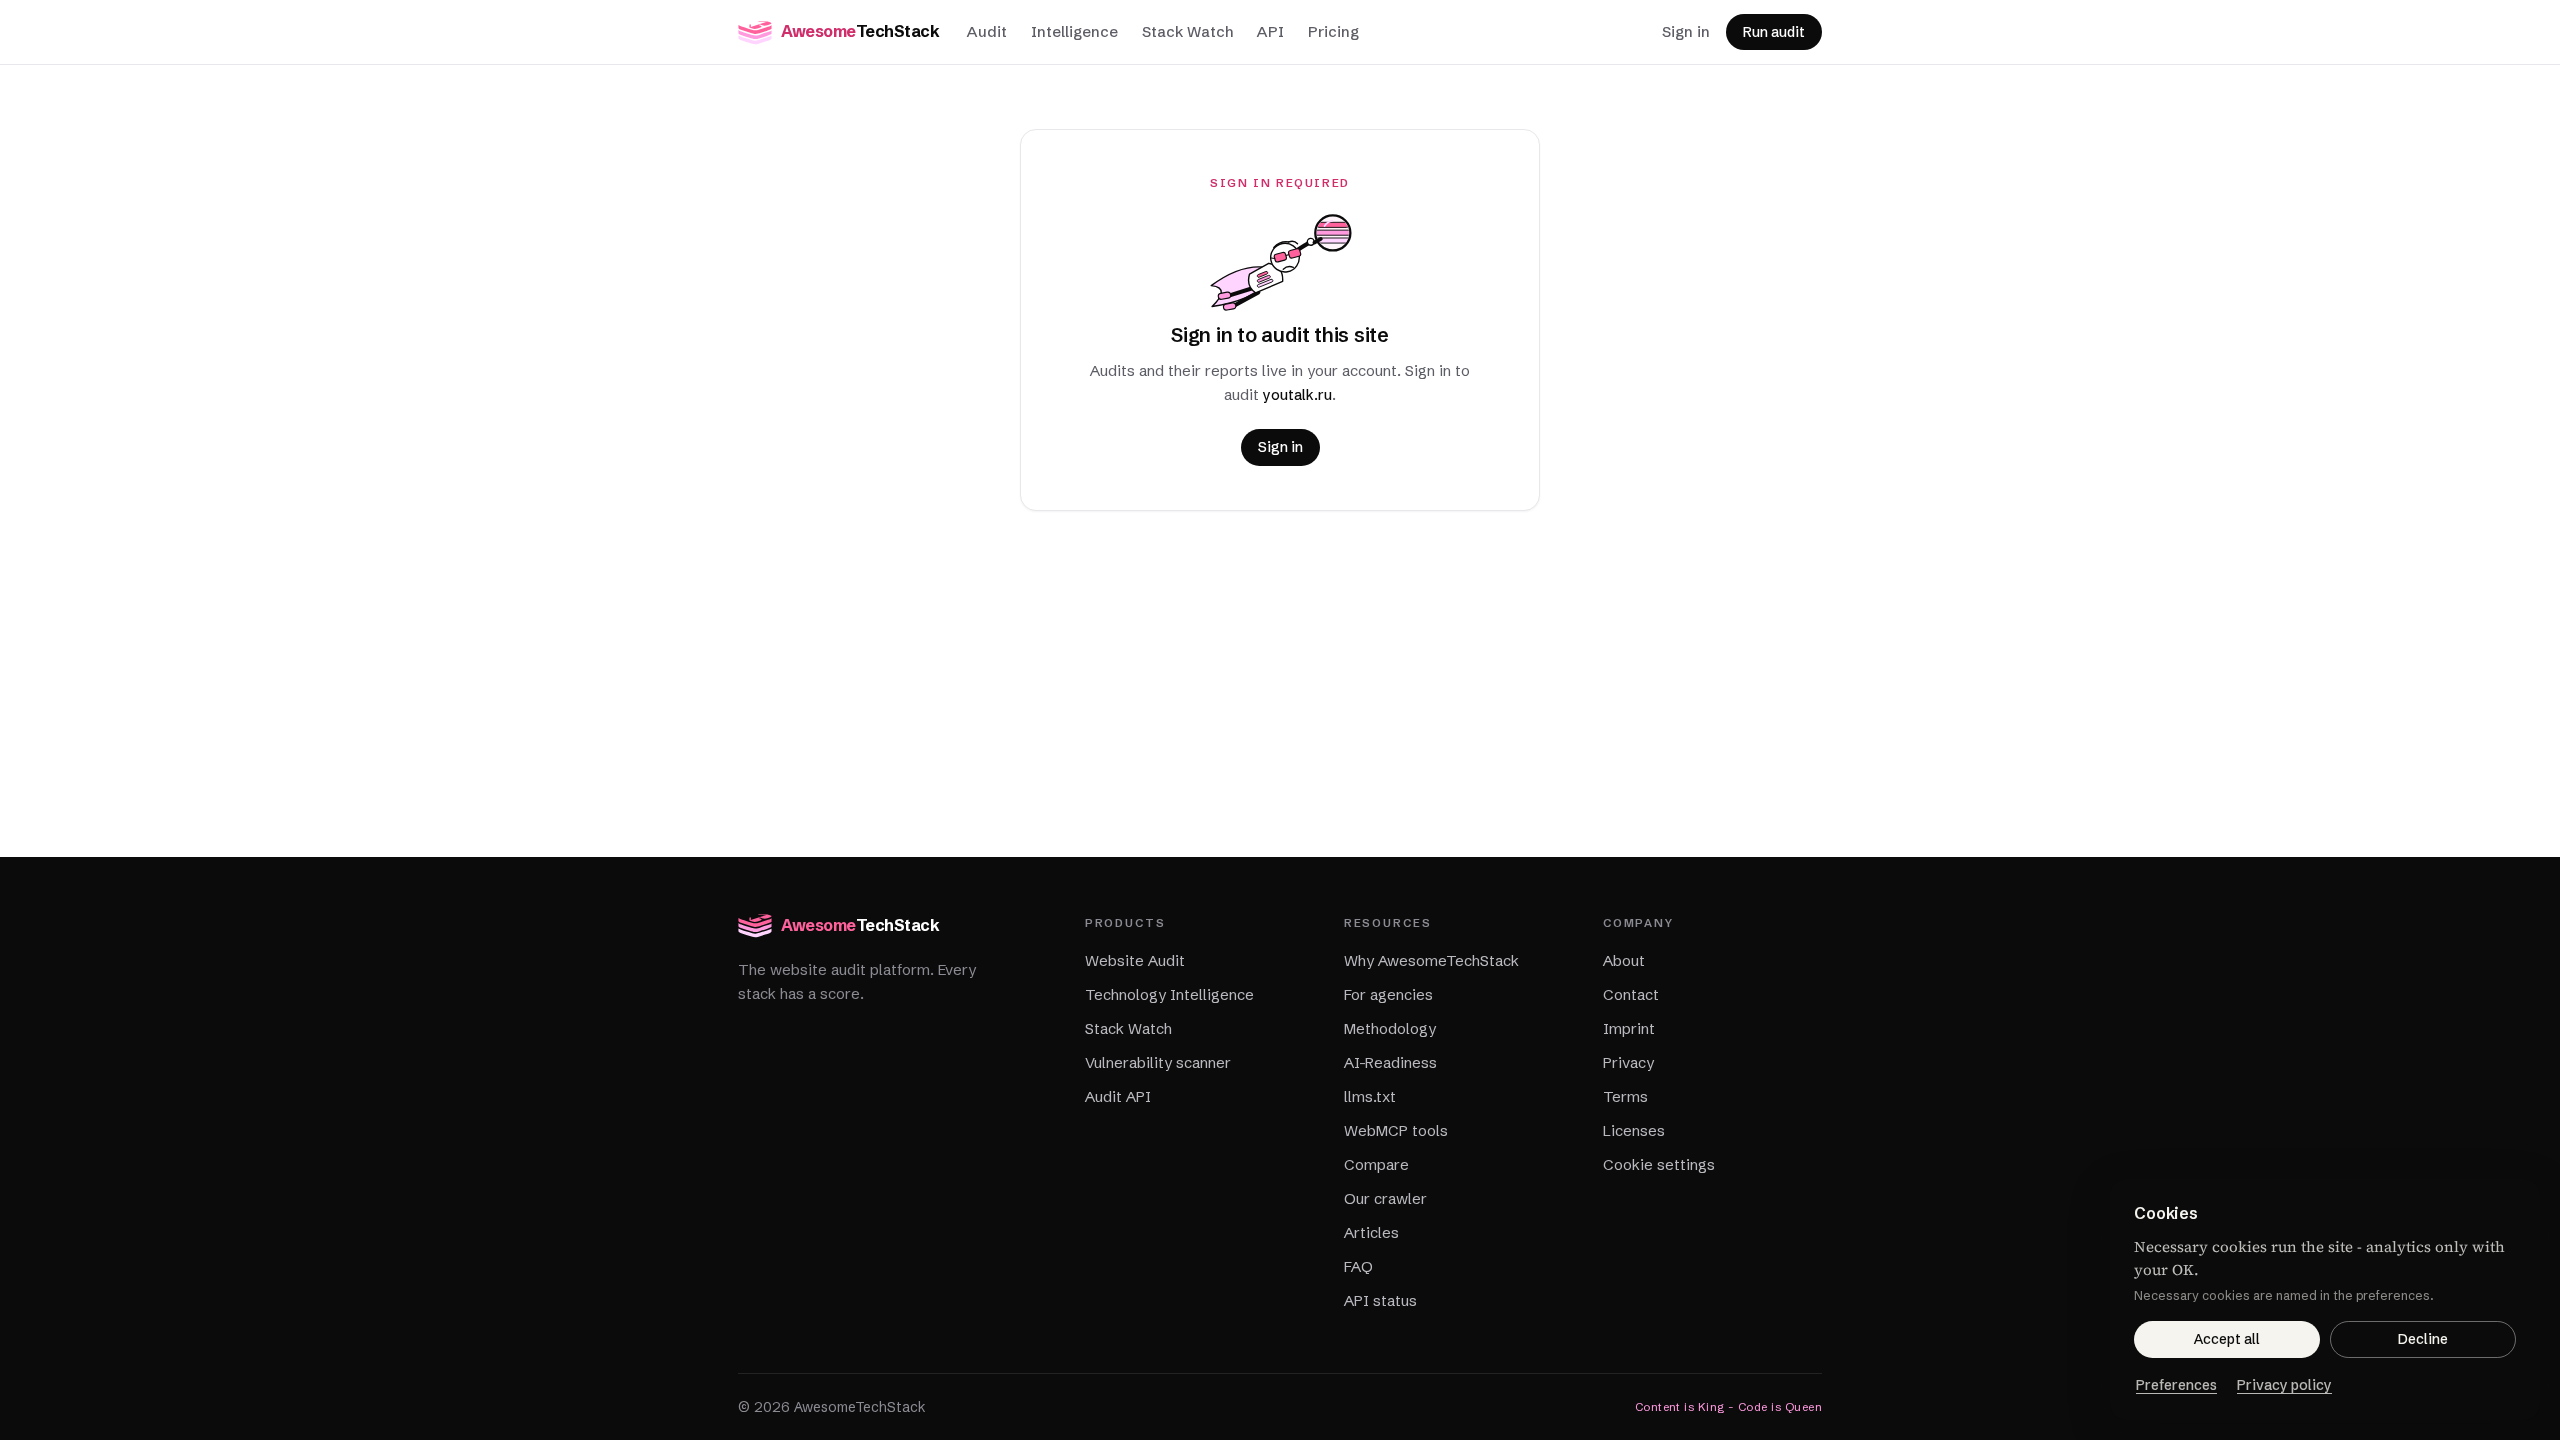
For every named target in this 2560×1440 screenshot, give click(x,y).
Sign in (1686, 31)
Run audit (1774, 32)
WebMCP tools (1396, 1130)
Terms (1625, 1096)
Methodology (1390, 1028)
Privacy (1628, 1062)
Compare (1376, 1164)
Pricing (1333, 31)
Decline (2423, 1339)
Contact (1631, 994)
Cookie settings (1659, 1164)
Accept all (2227, 1339)
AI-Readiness (1390, 1062)
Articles (1371, 1232)
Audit (987, 31)
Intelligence (1074, 31)
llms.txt (1370, 1096)
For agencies (1388, 994)
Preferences (2176, 1385)
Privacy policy (2284, 1385)
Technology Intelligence (1169, 994)
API (1270, 31)
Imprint (1629, 1028)
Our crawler (1385, 1198)
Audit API (1118, 1096)
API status (1380, 1300)
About (1624, 960)
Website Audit (1135, 960)
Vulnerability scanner (1158, 1062)
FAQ (1358, 1266)
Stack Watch (1187, 31)
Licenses (1634, 1130)
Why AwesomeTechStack (1431, 960)
